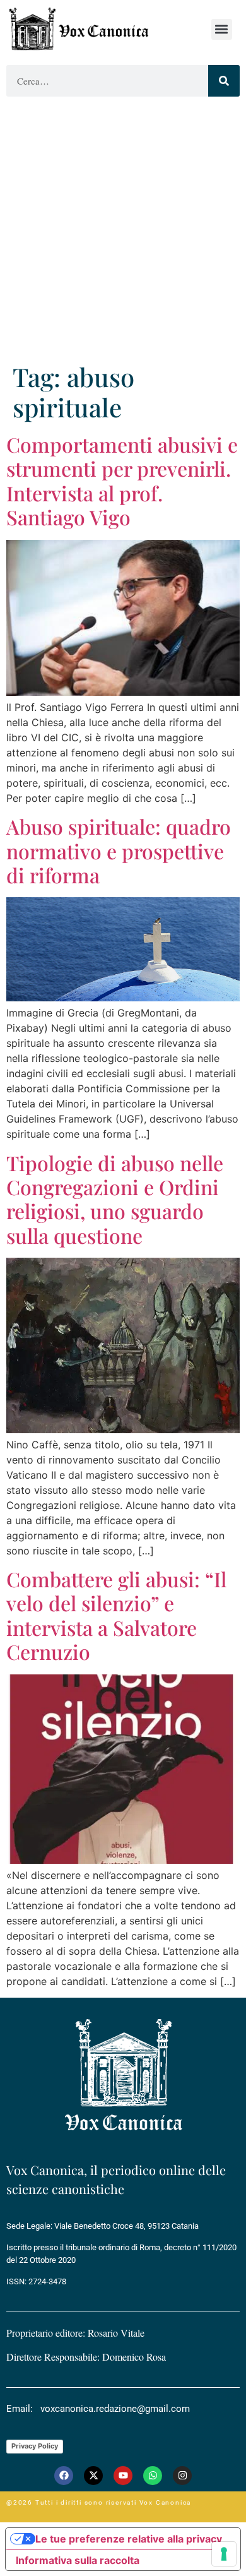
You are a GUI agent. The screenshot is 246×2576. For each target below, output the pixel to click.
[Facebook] (64, 2476)
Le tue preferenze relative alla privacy (129, 2539)
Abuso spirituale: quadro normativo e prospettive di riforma (119, 850)
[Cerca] (224, 81)
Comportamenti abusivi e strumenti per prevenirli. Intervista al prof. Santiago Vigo (122, 480)
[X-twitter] (93, 2476)
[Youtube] (123, 2476)
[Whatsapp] (153, 2476)
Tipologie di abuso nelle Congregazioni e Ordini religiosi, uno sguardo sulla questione (115, 1199)
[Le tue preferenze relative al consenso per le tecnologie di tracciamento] (224, 2554)
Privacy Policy (35, 2446)
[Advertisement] (123, 232)
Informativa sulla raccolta (78, 2560)
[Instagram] (182, 2476)
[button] (222, 29)
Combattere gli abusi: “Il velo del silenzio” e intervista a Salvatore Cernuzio (116, 1615)
